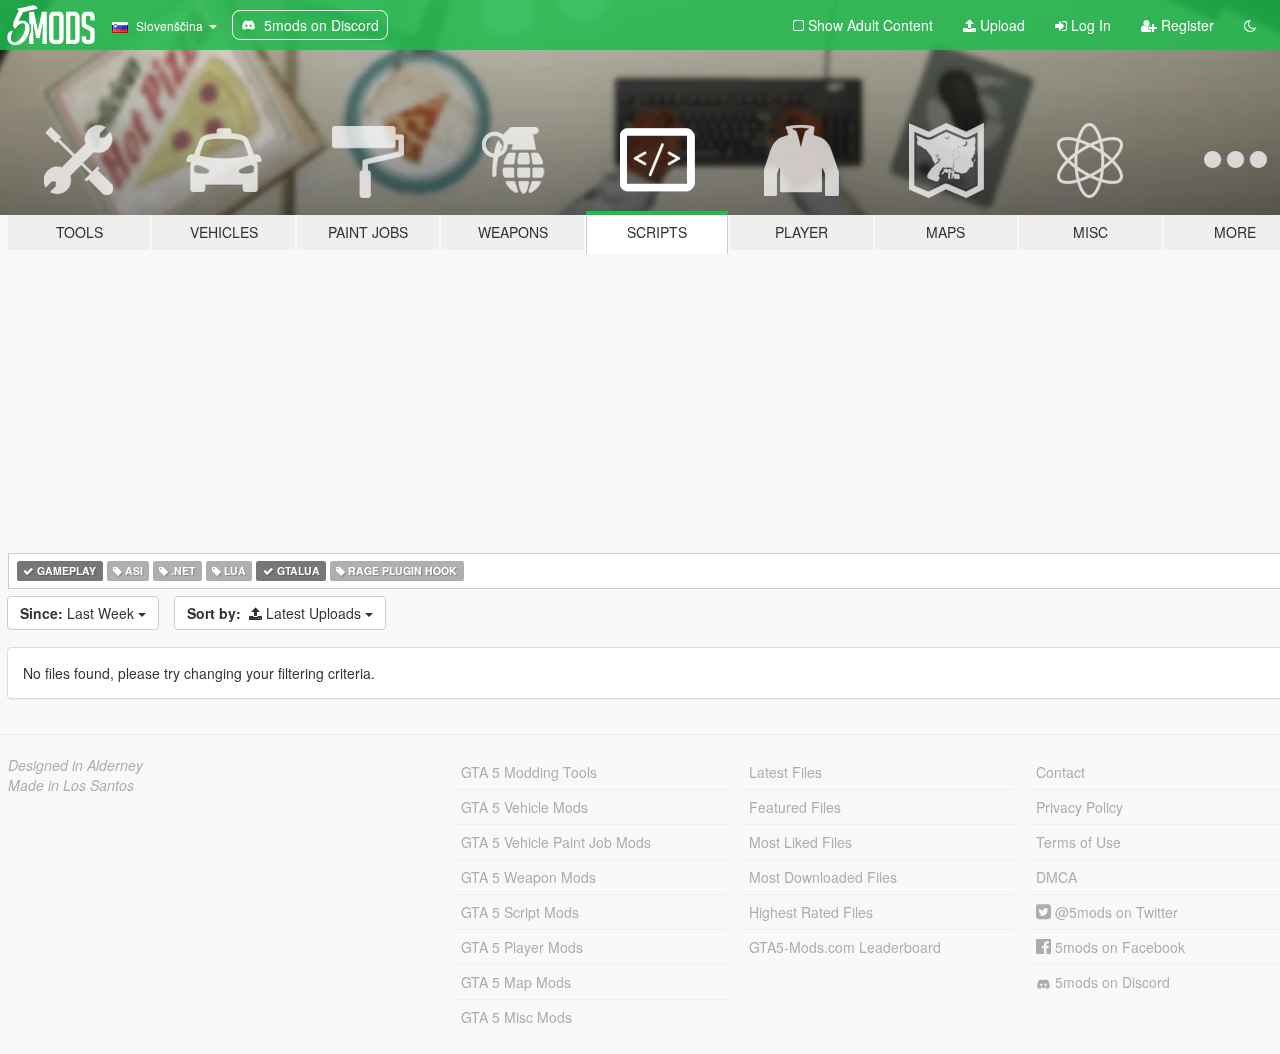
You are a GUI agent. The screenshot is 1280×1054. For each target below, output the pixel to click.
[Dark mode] (1250, 25)
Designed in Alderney (75, 765)
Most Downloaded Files (823, 877)
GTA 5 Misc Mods (516, 1017)
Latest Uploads (276, 613)
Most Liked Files (800, 842)
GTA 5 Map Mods (516, 982)
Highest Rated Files (811, 912)
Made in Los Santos (71, 785)
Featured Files (795, 807)
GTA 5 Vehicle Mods (524, 807)
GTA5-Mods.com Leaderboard (845, 947)
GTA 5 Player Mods (522, 947)
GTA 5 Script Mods (520, 912)
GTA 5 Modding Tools (529, 772)
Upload (1000, 25)
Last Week (79, 613)
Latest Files (785, 772)
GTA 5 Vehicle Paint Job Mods (556, 842)
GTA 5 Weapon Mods (528, 877)
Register (1185, 25)
